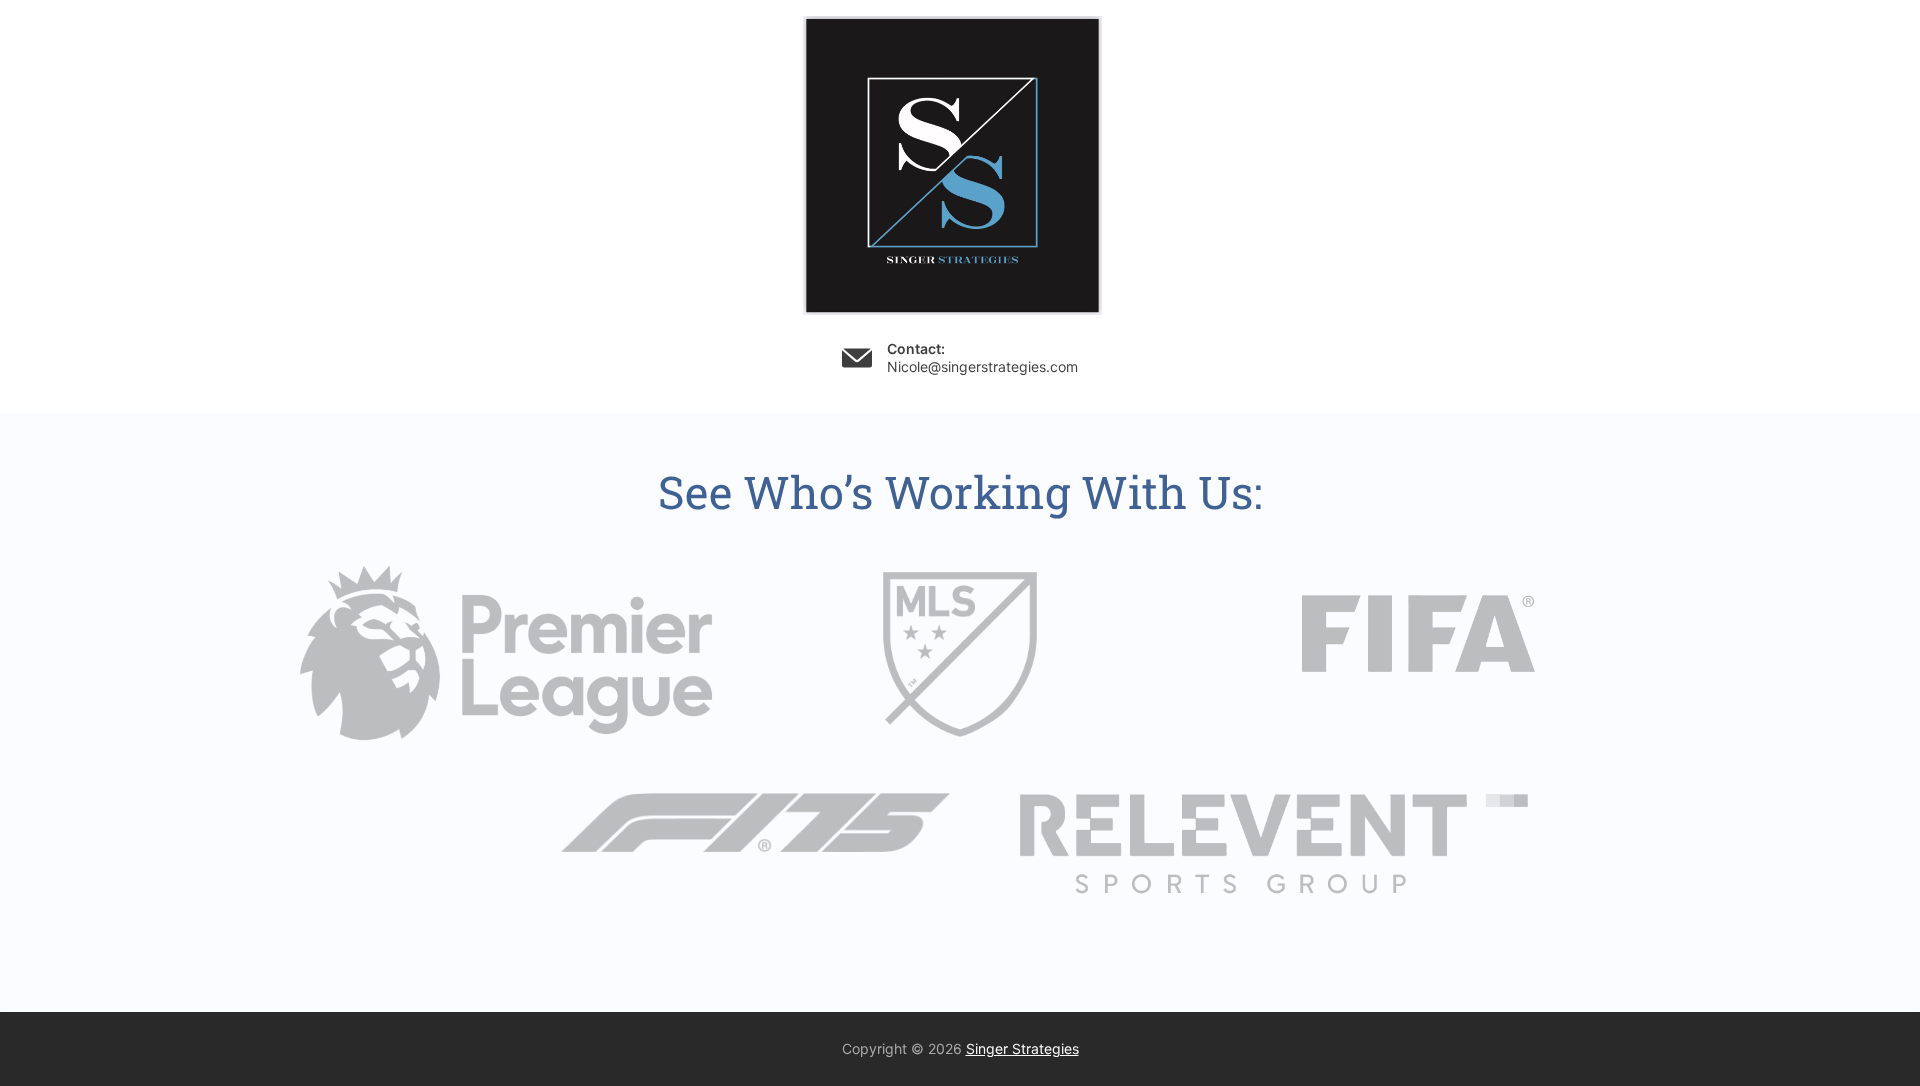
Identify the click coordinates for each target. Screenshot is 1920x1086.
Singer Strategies (1022, 1048)
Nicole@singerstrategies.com (982, 366)
